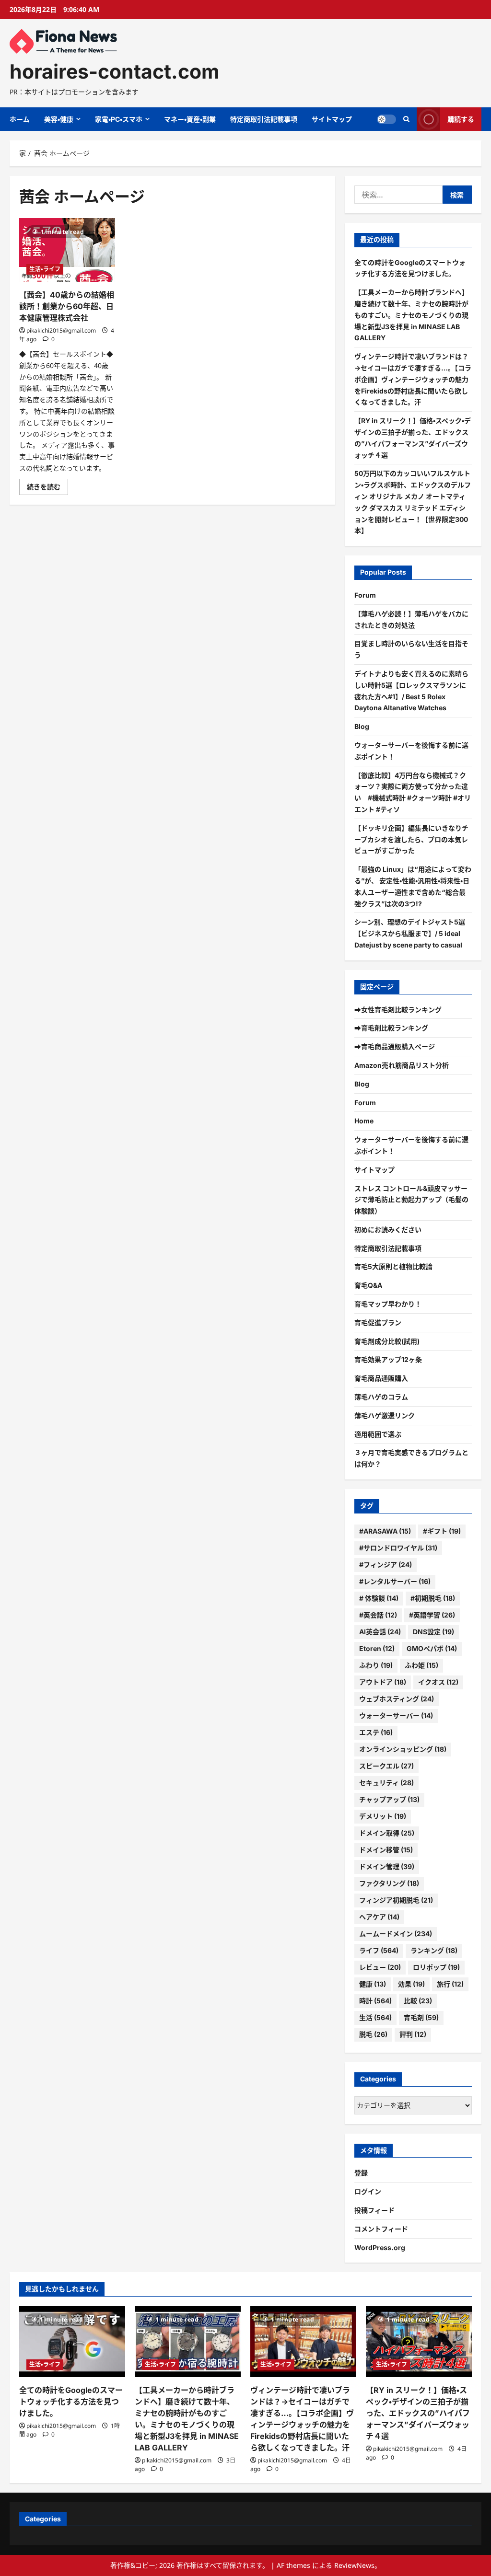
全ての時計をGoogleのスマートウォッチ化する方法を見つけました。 (71, 2402)
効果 (411, 1984)
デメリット (383, 1816)
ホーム (20, 119)
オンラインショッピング (403, 1749)
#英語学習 (432, 1615)
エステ (376, 1732)
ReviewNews (354, 2565)
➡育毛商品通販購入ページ (395, 1046)
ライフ (379, 1950)
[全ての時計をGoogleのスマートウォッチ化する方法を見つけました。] (72, 2341)
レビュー (380, 1967)
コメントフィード (381, 2229)
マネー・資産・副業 (190, 119)
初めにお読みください (388, 1230)
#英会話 (378, 1615)
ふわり (376, 1665)
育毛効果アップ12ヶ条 (388, 1359)
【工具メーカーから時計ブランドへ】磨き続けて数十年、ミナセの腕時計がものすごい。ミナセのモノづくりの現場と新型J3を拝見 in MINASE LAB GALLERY (411, 315)
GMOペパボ (432, 1648)
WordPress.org (380, 2247)
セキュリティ (386, 1783)
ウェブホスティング (397, 1699)
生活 (375, 2017)
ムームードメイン (396, 1934)
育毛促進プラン (378, 1323)
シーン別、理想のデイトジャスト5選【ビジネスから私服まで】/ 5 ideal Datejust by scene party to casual (410, 933)
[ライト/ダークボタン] (386, 119)
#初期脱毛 (433, 1598)
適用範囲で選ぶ (378, 1434)
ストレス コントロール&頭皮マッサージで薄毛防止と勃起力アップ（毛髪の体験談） (411, 1200)
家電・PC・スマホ (119, 119)
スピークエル (386, 1766)
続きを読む (47, 488)
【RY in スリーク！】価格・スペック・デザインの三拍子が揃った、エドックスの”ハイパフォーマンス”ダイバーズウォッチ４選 (418, 2413)
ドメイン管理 (387, 1866)
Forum (365, 595)
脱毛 (373, 2034)
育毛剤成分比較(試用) (387, 1341)
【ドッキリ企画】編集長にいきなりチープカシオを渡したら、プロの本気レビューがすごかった (411, 839)
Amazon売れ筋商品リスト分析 (402, 1065)
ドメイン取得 (387, 1833)
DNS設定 (433, 1632)
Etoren (377, 1648)
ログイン (368, 2191)
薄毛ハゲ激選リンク (385, 1415)
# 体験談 (379, 1598)
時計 (375, 2001)
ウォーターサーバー (396, 1715)
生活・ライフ (45, 269)
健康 (373, 1984)
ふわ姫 (421, 1665)
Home (364, 1121)
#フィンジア (386, 1565)
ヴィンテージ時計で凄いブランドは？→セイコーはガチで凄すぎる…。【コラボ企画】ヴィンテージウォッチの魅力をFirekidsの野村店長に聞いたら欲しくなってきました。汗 (413, 379)
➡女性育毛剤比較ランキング (398, 1010)
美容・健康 (59, 119)
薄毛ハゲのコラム (381, 1397)
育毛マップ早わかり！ (388, 1304)
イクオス (438, 1682)
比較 (418, 2001)
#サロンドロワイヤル (398, 1548)
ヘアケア (379, 1917)
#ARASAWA (385, 1531)
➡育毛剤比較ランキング (391, 1028)
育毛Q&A (368, 1285)
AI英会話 (380, 1632)
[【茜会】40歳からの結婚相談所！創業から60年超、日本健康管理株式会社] (67, 250)
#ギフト (442, 1531)
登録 (361, 2173)
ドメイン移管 (386, 1850)
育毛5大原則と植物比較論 (393, 1266)
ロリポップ (436, 1967)
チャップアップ (389, 1799)
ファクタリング (389, 1883)
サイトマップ (332, 119)
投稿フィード (374, 2210)
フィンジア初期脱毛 (396, 1900)
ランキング (434, 1950)
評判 (413, 2034)
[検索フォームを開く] (406, 119)
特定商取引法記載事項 (264, 119)
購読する (461, 119)
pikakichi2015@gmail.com (61, 330)
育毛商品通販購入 (381, 1378)
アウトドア (383, 1682)
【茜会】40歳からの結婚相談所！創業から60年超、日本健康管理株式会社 (67, 306)
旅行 (450, 1984)
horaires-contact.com (114, 71)
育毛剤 (421, 2017)
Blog (362, 726)
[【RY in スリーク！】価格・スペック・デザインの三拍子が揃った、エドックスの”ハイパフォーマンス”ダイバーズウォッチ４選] (419, 2341)
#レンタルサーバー (395, 1581)
